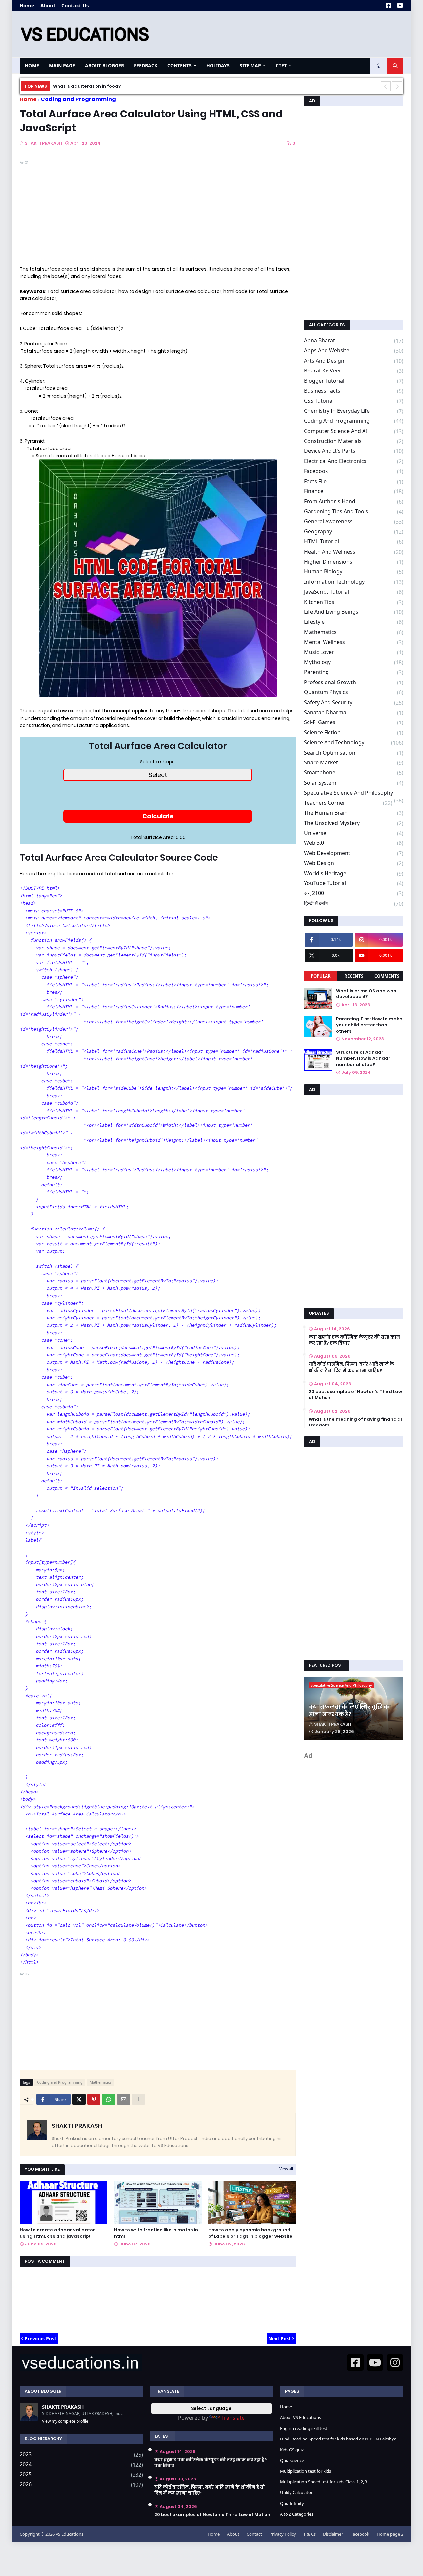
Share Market (354, 763)
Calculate (158, 816)
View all (286, 2169)
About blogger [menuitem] (104, 66)
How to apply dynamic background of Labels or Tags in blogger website (250, 2233)
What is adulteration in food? (87, 86)
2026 (81, 2484)
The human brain (354, 813)
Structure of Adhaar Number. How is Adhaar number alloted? (363, 1058)
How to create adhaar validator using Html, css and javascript (57, 2233)
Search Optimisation (354, 753)
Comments (387, 976)
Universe (354, 833)
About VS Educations (300, 2417)
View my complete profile (65, 2421)
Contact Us (75, 5)
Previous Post (40, 2339)
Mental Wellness (354, 642)
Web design (354, 863)
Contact (254, 2534)
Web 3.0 (354, 843)
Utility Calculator (296, 2492)
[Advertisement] (283, 34)
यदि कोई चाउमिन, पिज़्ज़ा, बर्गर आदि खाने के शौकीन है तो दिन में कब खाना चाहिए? (351, 1367)
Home (27, 5)
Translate (233, 2418)
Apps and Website (354, 351)
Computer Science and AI (354, 431)
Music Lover (354, 652)
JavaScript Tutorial (354, 592)
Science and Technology (354, 742)
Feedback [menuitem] (146, 66)
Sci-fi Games (354, 722)
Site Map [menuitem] (250, 66)
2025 (81, 2474)
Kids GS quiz (292, 2450)
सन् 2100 (354, 893)
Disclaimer (333, 2534)
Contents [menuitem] (179, 66)
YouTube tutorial (354, 883)
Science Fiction (354, 733)
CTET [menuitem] (281, 66)
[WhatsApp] (109, 2099)
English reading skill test (304, 2428)
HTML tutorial (354, 542)
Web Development (354, 853)
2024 (81, 2464)
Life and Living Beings (354, 612)
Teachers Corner (348, 803)
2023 (81, 2455)
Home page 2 (390, 2534)
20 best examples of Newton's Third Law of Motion (355, 1395)
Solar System (354, 783)
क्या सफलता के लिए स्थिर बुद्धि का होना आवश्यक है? (350, 1711)
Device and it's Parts (354, 451)
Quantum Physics (354, 692)
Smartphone (354, 773)
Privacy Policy (283, 2534)
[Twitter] (79, 2099)
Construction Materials (354, 441)
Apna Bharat (354, 341)
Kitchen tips (354, 602)
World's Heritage (354, 873)
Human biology (354, 572)
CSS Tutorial (354, 401)
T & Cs (309, 2534)
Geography (354, 532)
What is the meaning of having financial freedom (355, 1422)
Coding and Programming (78, 99)
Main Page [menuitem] (62, 66)
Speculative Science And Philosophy (354, 793)
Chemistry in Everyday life (354, 411)
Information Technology (354, 582)
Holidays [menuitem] (218, 66)
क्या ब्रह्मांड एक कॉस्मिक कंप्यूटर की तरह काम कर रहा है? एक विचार (354, 1340)
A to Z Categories (297, 2514)
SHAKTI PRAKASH (77, 2126)
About (48, 5)
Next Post (280, 2339)
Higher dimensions (354, 562)
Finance (354, 491)
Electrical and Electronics (354, 461)
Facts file (354, 481)
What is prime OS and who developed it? (366, 994)
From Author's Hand (354, 502)
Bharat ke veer (354, 371)
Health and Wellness (354, 552)
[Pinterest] (94, 2099)
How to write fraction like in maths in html (156, 2233)
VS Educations (69, 2534)
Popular (321, 976)
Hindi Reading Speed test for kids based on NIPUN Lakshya (338, 2439)
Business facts (354, 391)
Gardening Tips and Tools (354, 511)
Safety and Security (354, 703)
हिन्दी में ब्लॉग (354, 903)
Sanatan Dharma (354, 712)
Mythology (354, 662)
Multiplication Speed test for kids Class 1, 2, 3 (324, 2482)
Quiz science (292, 2460)
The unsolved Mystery (354, 823)
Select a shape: (158, 762)
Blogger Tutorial (354, 381)
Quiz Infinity (292, 2503)
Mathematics (100, 2082)
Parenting (354, 672)
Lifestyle (354, 622)
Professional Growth (354, 682)
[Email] (124, 2099)
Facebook (354, 471)
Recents (354, 976)
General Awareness (354, 521)
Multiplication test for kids (306, 2471)
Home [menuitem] (32, 66)
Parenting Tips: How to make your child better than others (369, 1025)
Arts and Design (354, 361)
